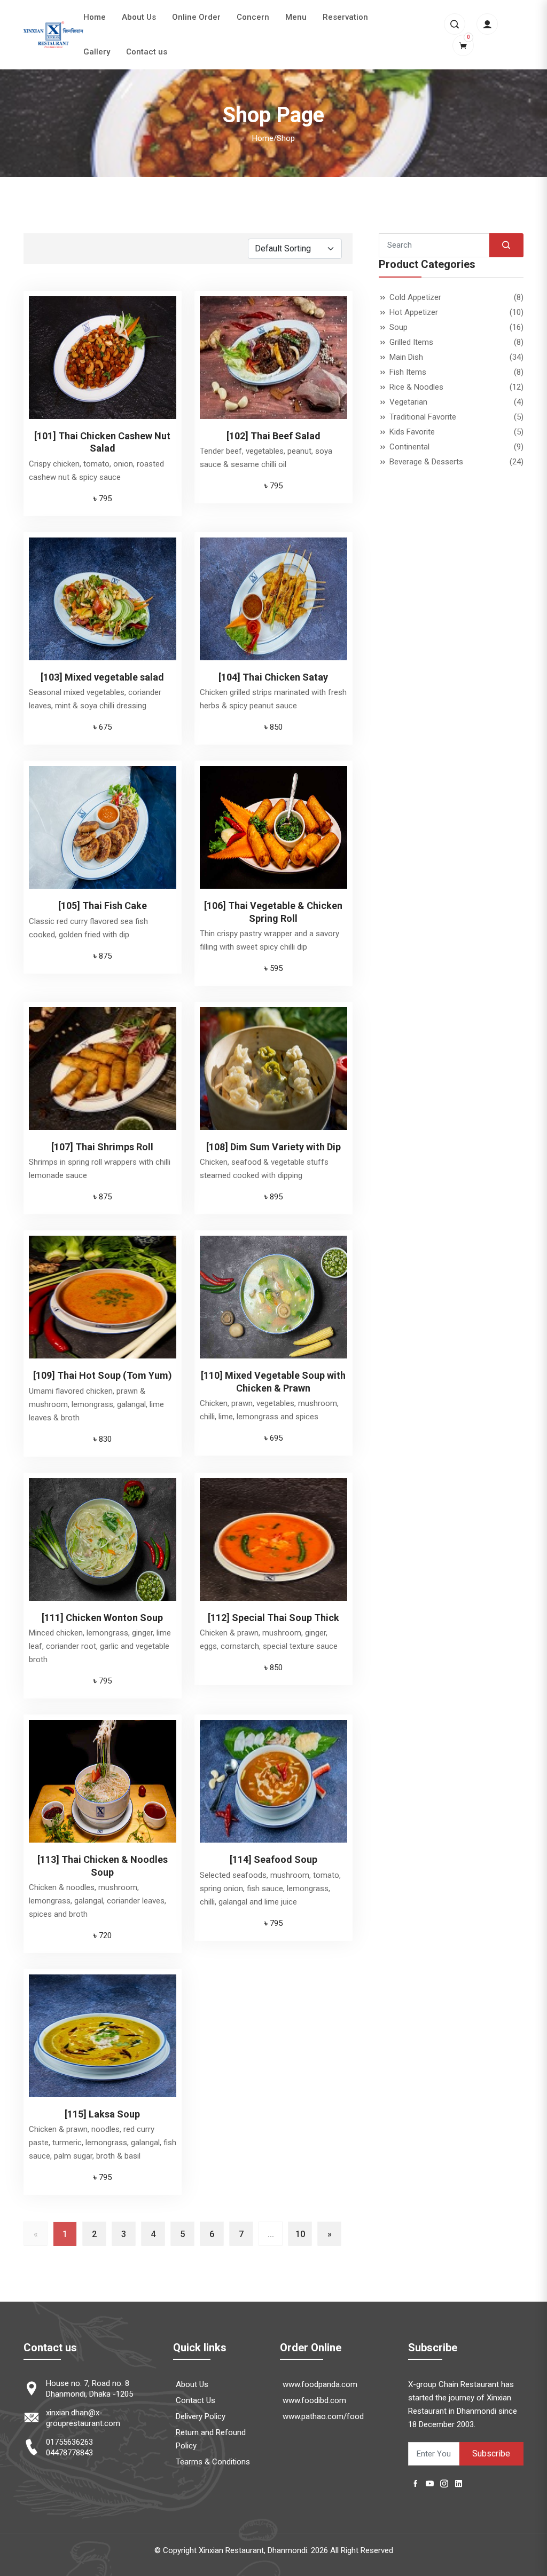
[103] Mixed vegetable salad (102, 677)
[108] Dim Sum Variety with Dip (273, 1147)
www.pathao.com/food (323, 2416)
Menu (296, 17)
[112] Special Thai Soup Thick (273, 1618)
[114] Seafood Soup (273, 1859)
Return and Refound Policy (211, 2439)
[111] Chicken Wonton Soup (102, 1618)
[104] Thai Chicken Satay (273, 677)
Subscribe (491, 2453)
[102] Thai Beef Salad (273, 436)
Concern (253, 17)
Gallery (97, 52)
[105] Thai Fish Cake (103, 906)
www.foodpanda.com (320, 2384)
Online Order (196, 17)
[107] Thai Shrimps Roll (102, 1147)
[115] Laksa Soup (102, 2114)
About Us (139, 17)
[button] (455, 24)
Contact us (147, 52)
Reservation (345, 17)
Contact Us (196, 2400)
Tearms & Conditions (213, 2462)
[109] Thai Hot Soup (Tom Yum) (103, 1375)
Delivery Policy (201, 2416)
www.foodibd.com (314, 2400)
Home (95, 17)
